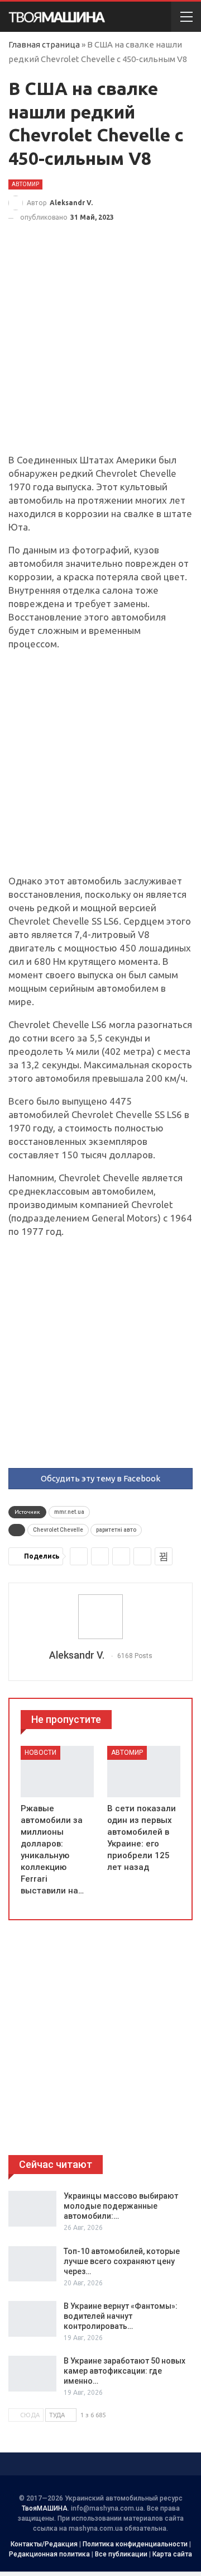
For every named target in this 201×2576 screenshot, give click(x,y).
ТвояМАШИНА (45, 2508)
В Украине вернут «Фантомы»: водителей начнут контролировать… (121, 2316)
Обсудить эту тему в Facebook (100, 1478)
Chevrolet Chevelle (58, 1530)
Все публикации (121, 2554)
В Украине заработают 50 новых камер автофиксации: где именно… (125, 2371)
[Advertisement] (100, 348)
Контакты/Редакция (44, 2544)
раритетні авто (116, 1530)
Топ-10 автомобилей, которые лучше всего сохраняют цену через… (122, 2261)
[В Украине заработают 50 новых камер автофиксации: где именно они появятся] (32, 2374)
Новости (40, 1753)
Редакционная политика (49, 2554)
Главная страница (44, 44)
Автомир (25, 184)
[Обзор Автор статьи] (100, 1617)
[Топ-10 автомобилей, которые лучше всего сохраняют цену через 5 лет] (32, 2264)
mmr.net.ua (69, 1512)
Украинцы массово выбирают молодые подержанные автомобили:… (121, 2206)
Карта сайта (172, 2554)
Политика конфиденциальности (135, 2544)
